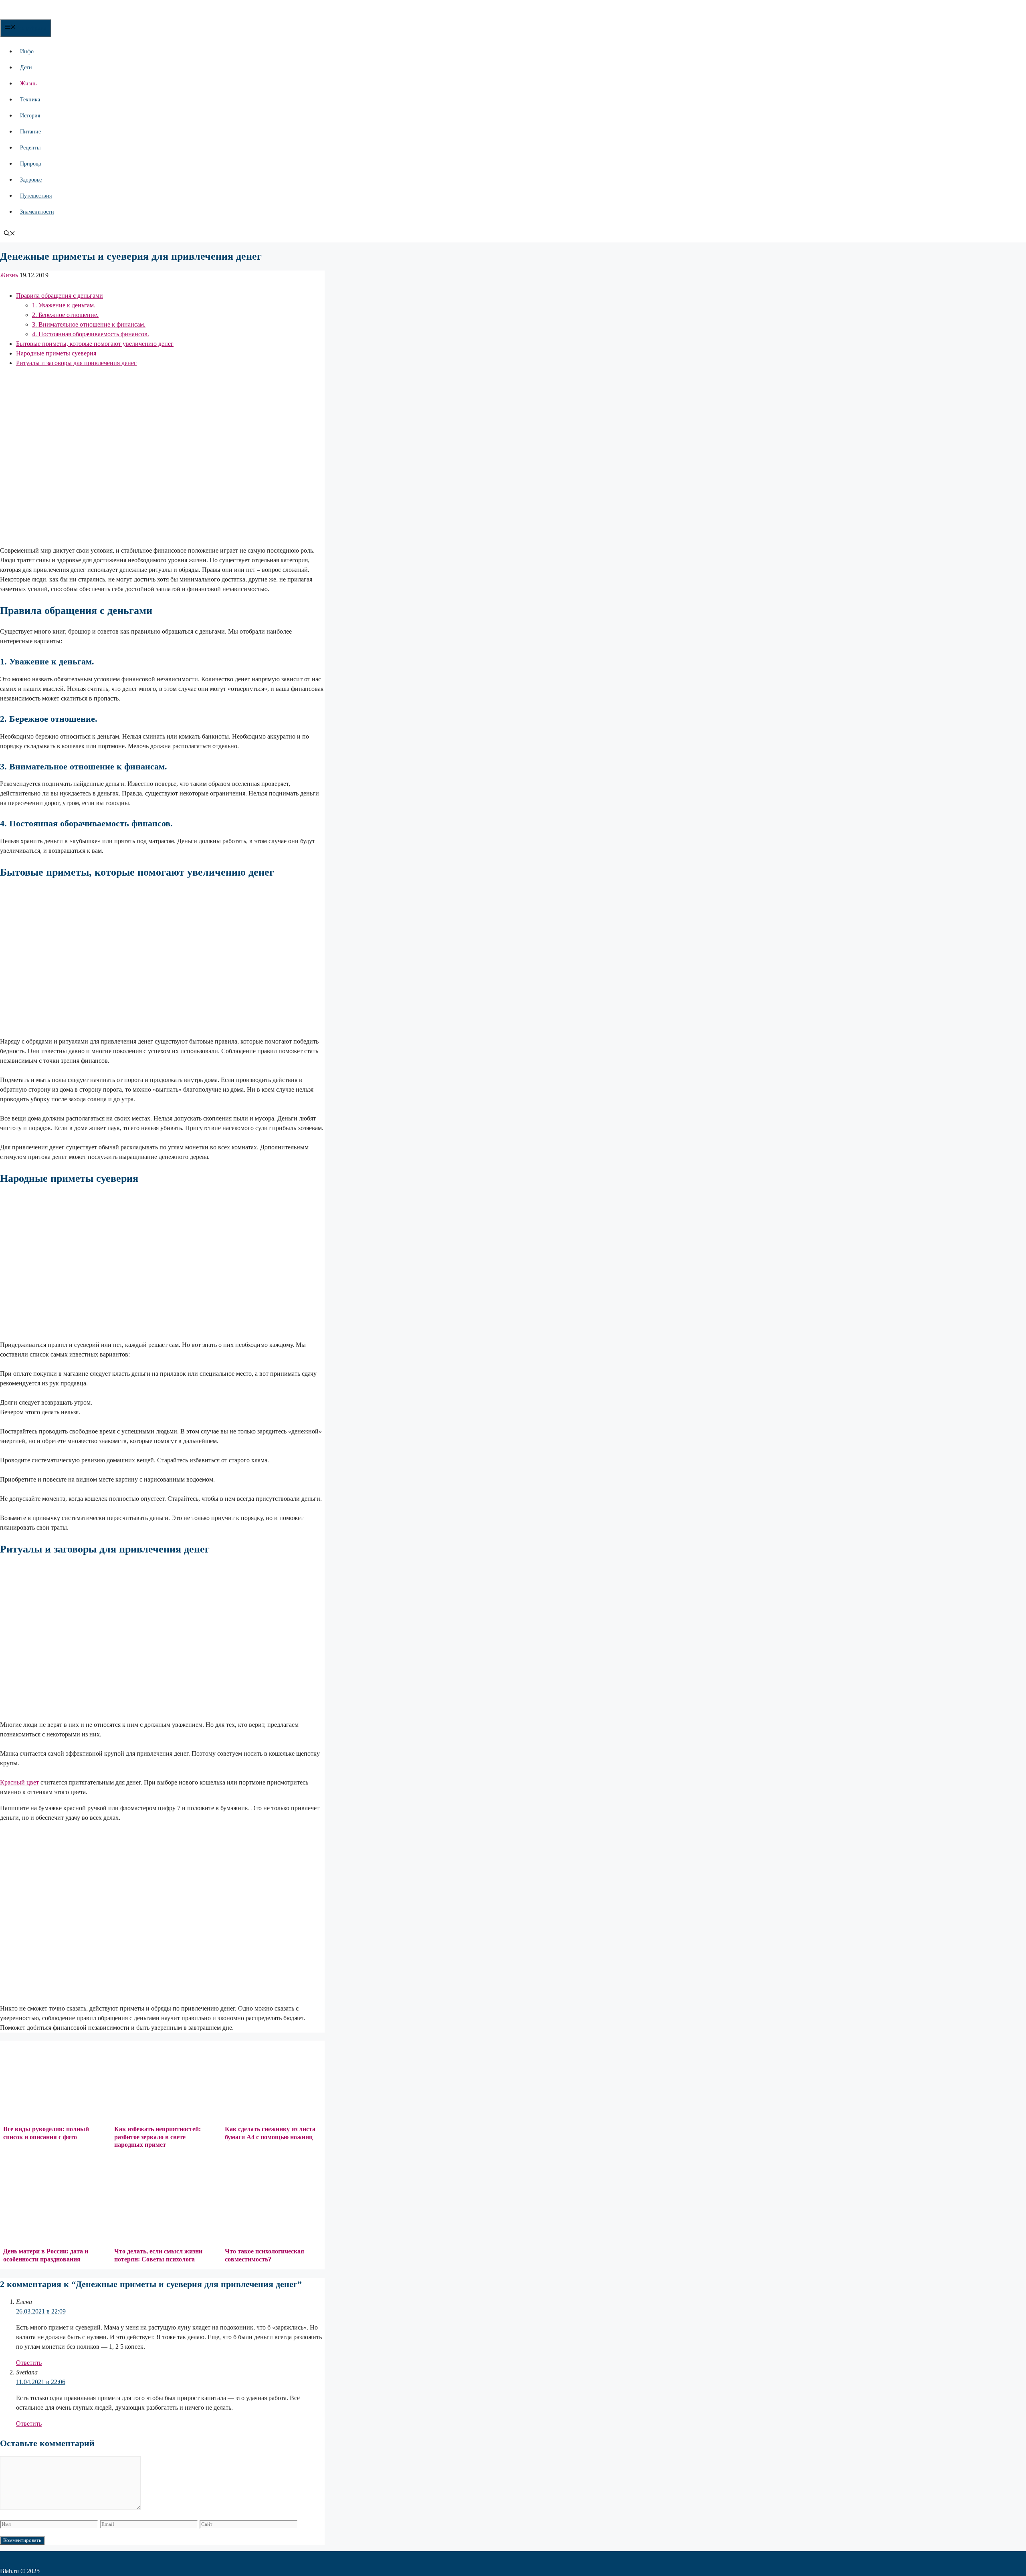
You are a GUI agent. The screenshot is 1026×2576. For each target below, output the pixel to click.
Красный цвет (19, 1782)
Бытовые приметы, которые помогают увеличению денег (95, 344)
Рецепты (30, 148)
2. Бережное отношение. (65, 315)
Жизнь (28, 84)
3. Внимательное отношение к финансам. (89, 324)
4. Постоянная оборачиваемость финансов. (91, 334)
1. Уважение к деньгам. (64, 305)
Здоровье (31, 180)
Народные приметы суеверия (56, 353)
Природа (30, 164)
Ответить (29, 2363)
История (30, 116)
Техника (30, 100)
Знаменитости (37, 212)
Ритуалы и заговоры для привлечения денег (76, 363)
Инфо (27, 51)
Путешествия (36, 196)
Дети (26, 68)
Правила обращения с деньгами (60, 296)
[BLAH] (64, 14)
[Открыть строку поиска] (10, 234)
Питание (30, 132)
